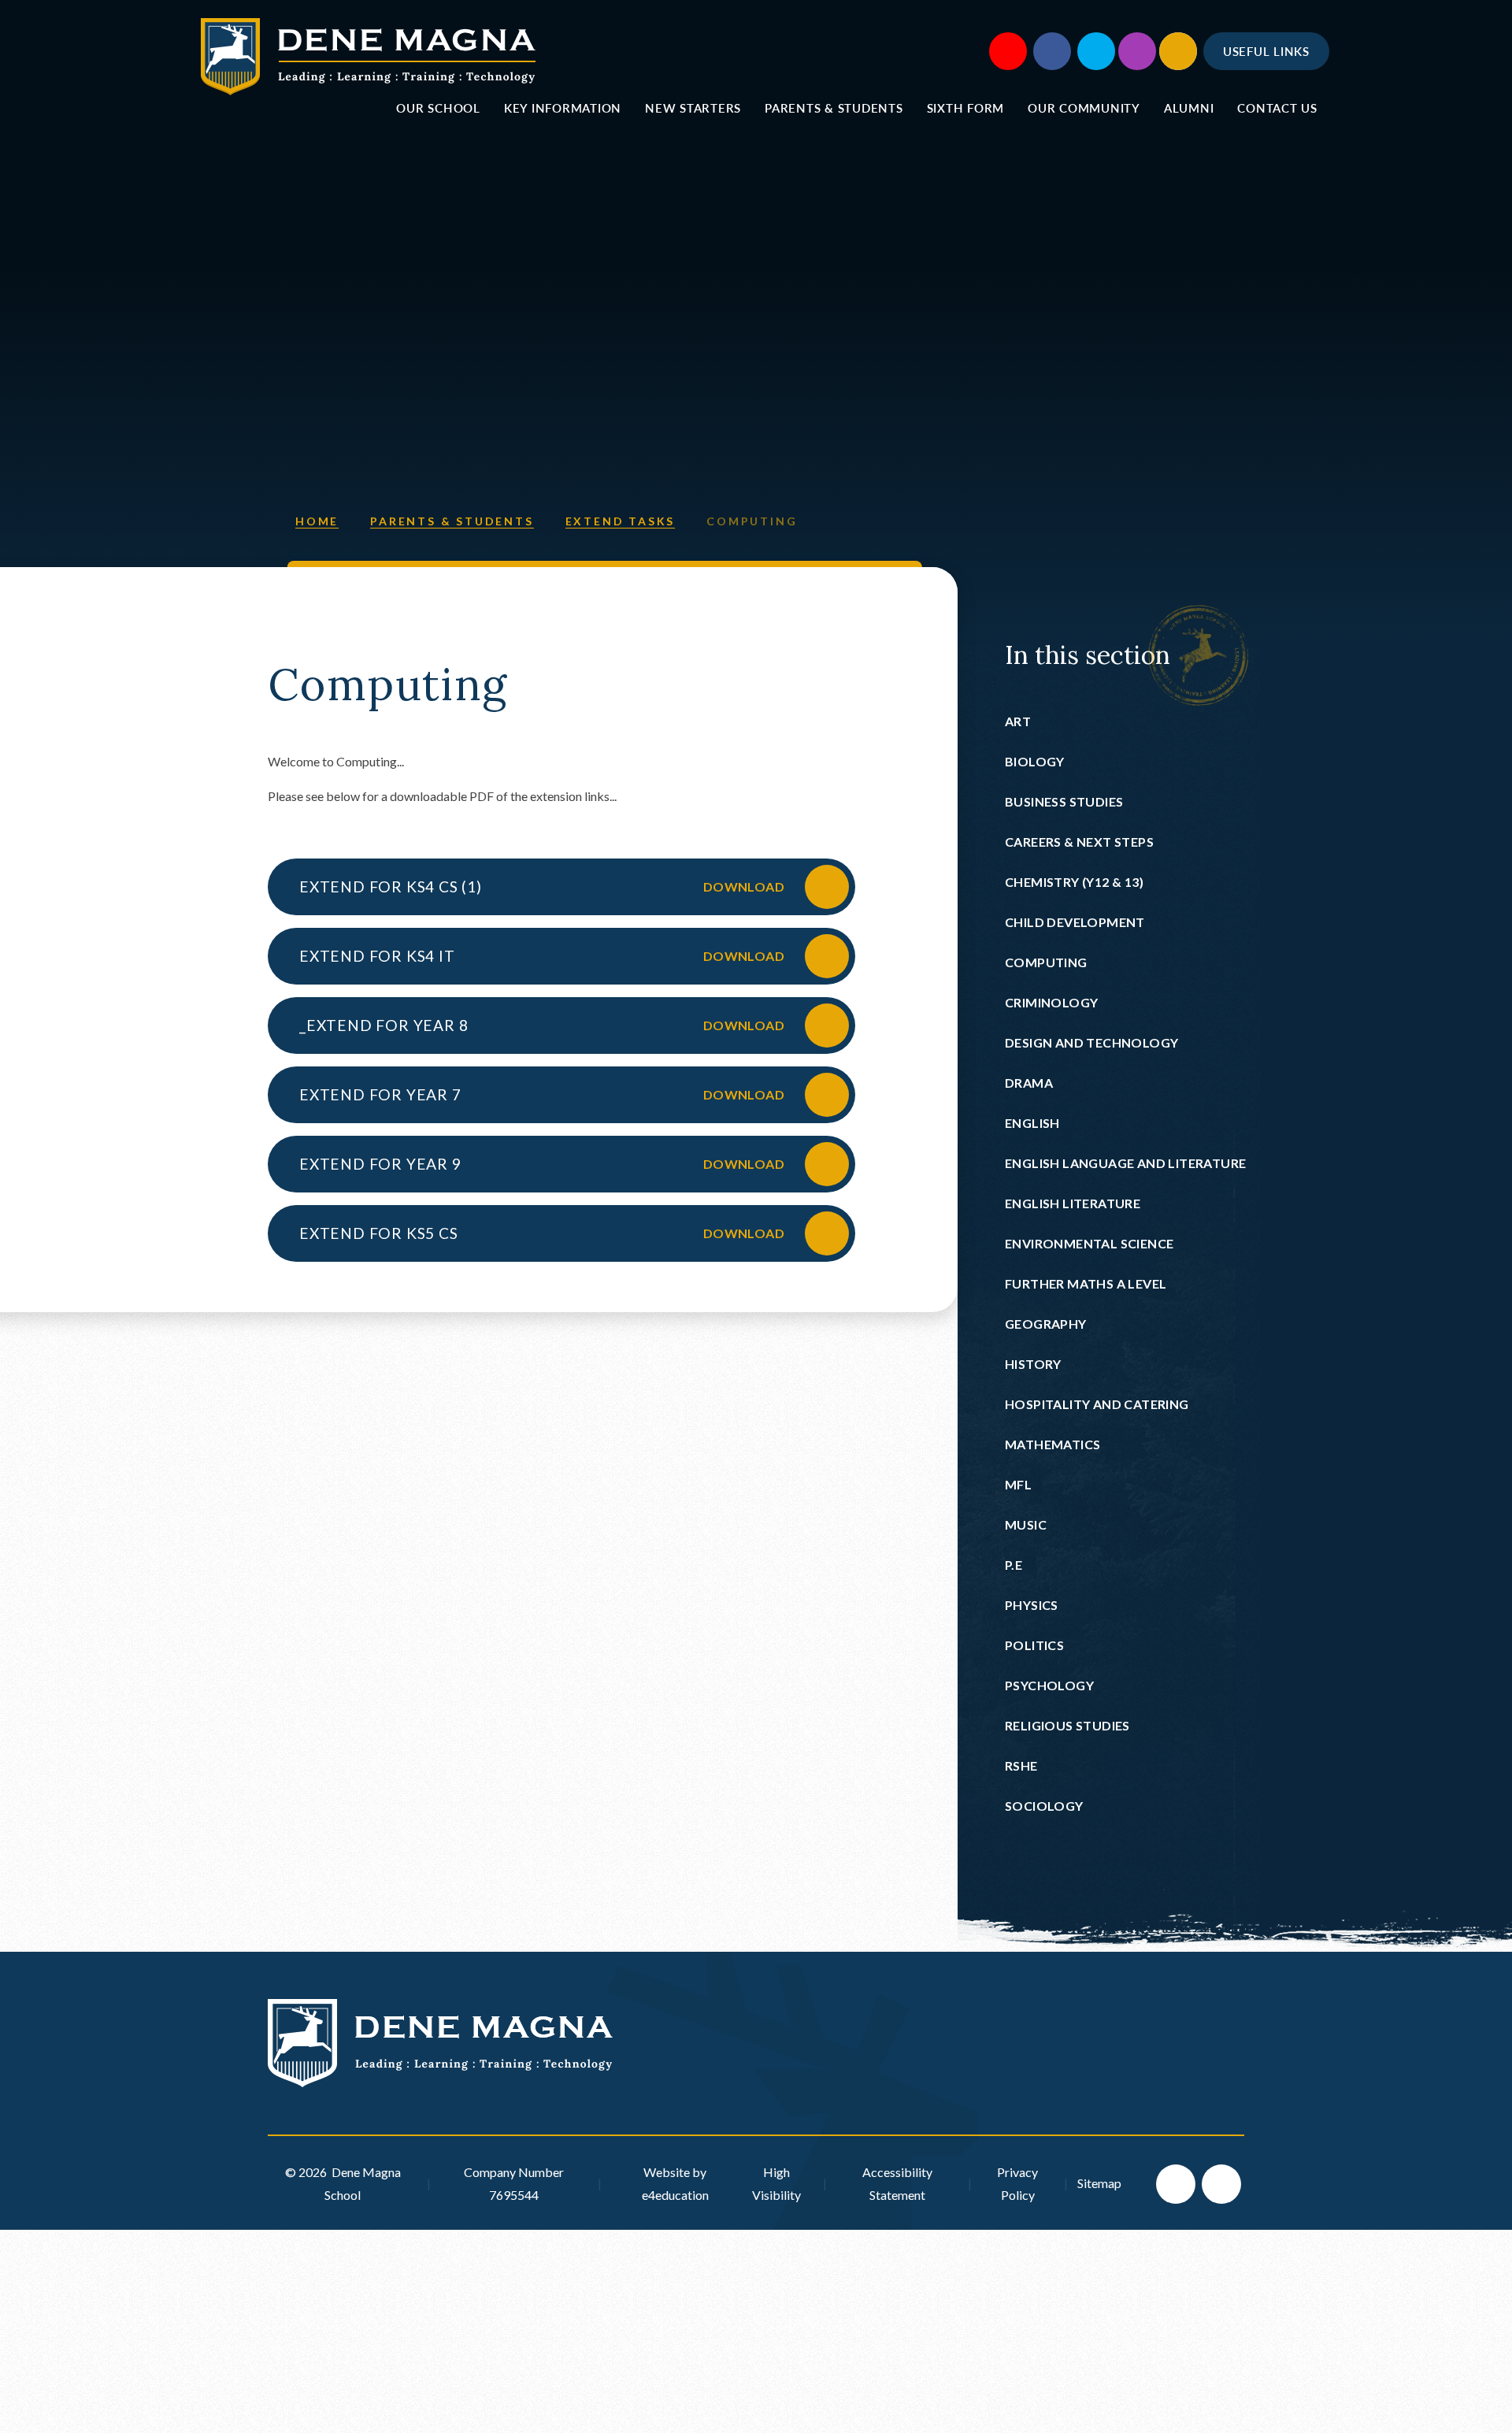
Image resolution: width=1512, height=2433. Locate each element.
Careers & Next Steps (1079, 842)
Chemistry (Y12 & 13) (1074, 882)
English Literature (1073, 1203)
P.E (1014, 1565)
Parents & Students (452, 521)
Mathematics (1052, 1444)
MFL (1018, 1484)
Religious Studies (1067, 1725)
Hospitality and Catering (1097, 1404)
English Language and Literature (1125, 1163)
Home (317, 521)
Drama (1029, 1083)
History (1033, 1364)
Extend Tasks (621, 521)
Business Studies (1064, 801)
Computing (752, 521)
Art (1018, 721)
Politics (1034, 1645)
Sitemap (1099, 2183)
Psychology (1049, 1685)
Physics (1032, 1605)
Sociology (1044, 1806)
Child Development (1075, 922)
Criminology (1051, 1002)
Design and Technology (1091, 1042)
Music (1026, 1524)
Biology (1035, 761)
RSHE (1021, 1765)
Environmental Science (1089, 1243)
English (1032, 1123)
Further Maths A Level (1086, 1283)
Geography (1046, 1324)
